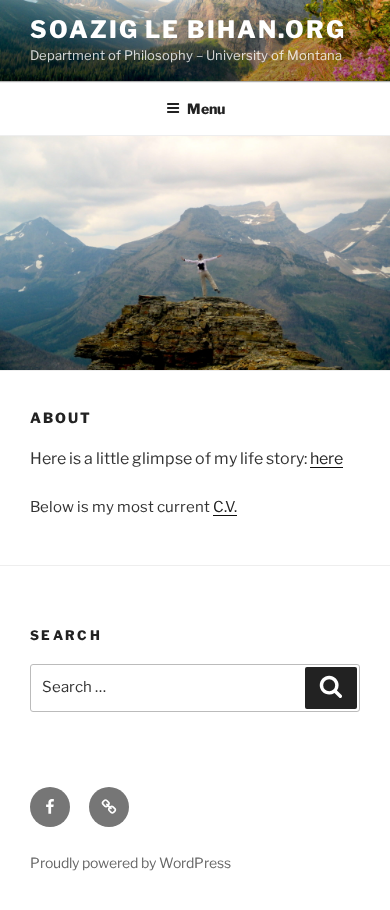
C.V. (225, 507)
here (326, 458)
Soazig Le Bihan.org (187, 29)
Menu (206, 108)
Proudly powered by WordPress (130, 862)
